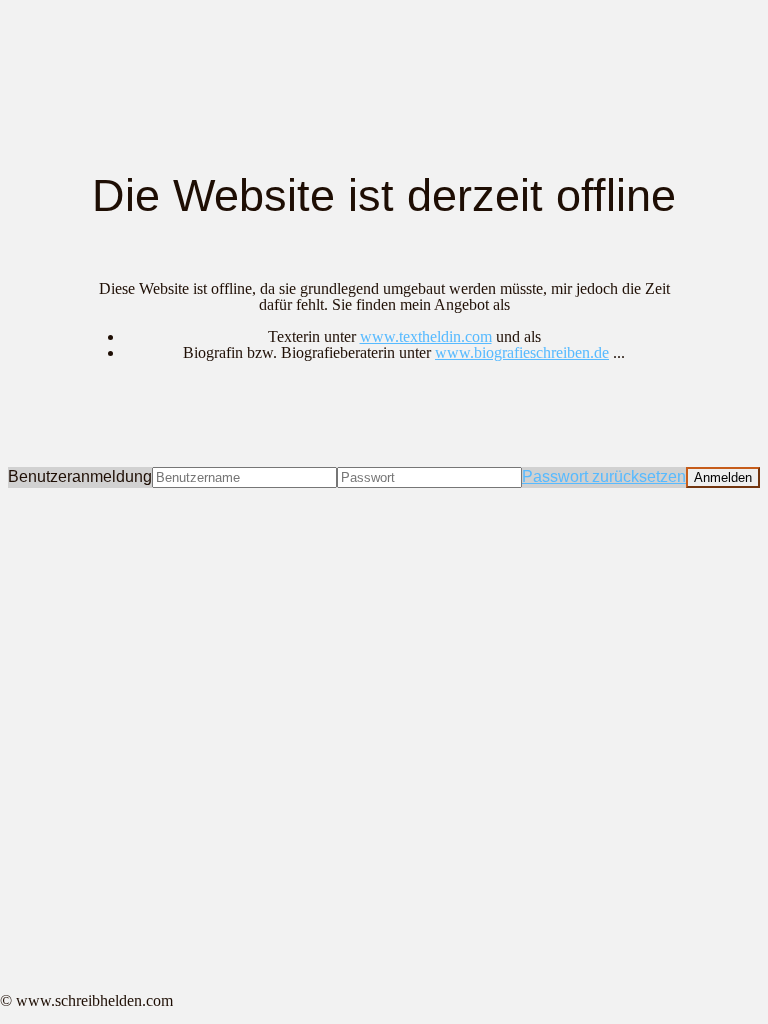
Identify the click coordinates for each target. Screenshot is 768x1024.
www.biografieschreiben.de (522, 352)
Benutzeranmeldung (80, 476)
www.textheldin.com (426, 336)
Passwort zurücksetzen (604, 476)
